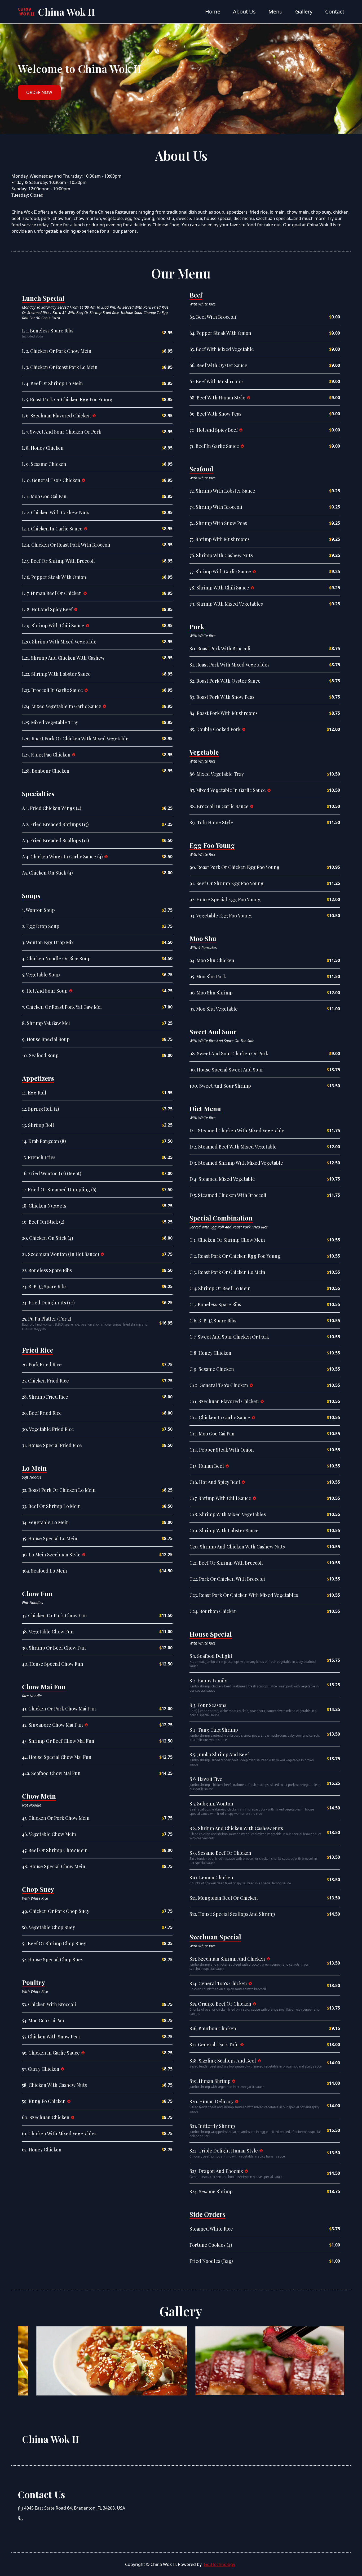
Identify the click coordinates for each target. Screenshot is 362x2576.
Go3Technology (219, 2564)
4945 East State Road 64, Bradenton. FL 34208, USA (75, 2508)
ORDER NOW (39, 92)
